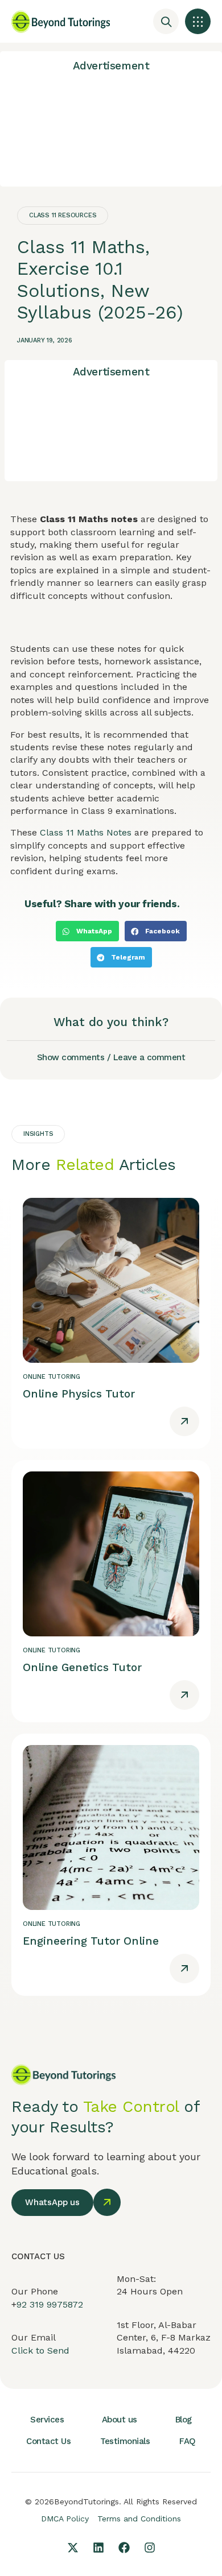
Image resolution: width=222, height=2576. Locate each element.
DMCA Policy (65, 2519)
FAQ (188, 2441)
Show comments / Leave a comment (111, 1057)
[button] (198, 21)
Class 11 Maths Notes (86, 832)
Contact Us (48, 2441)
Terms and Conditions (139, 2519)
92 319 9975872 (50, 2304)
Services (47, 2420)
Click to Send (40, 2350)
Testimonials (125, 2441)
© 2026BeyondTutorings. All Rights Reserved (111, 2501)
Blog (184, 2420)
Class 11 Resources (63, 215)
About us (120, 2420)
